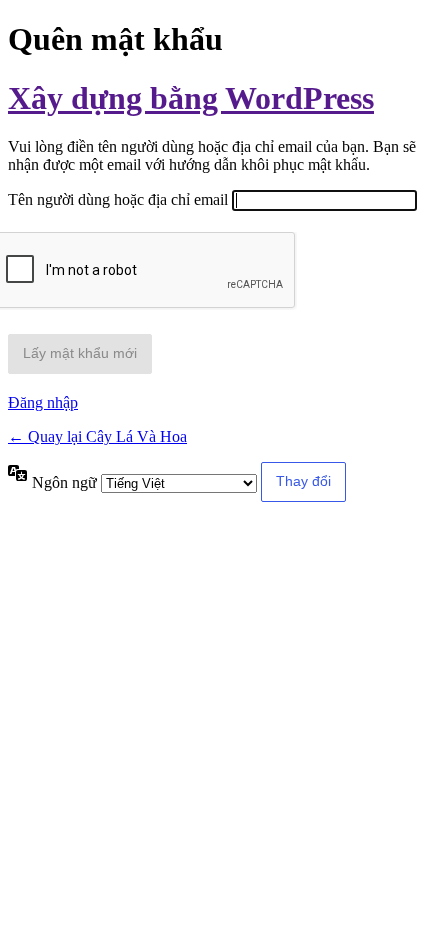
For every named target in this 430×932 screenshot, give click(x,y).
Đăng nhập (43, 402)
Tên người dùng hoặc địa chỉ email (118, 199)
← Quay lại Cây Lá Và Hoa (97, 436)
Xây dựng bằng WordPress (191, 98)
